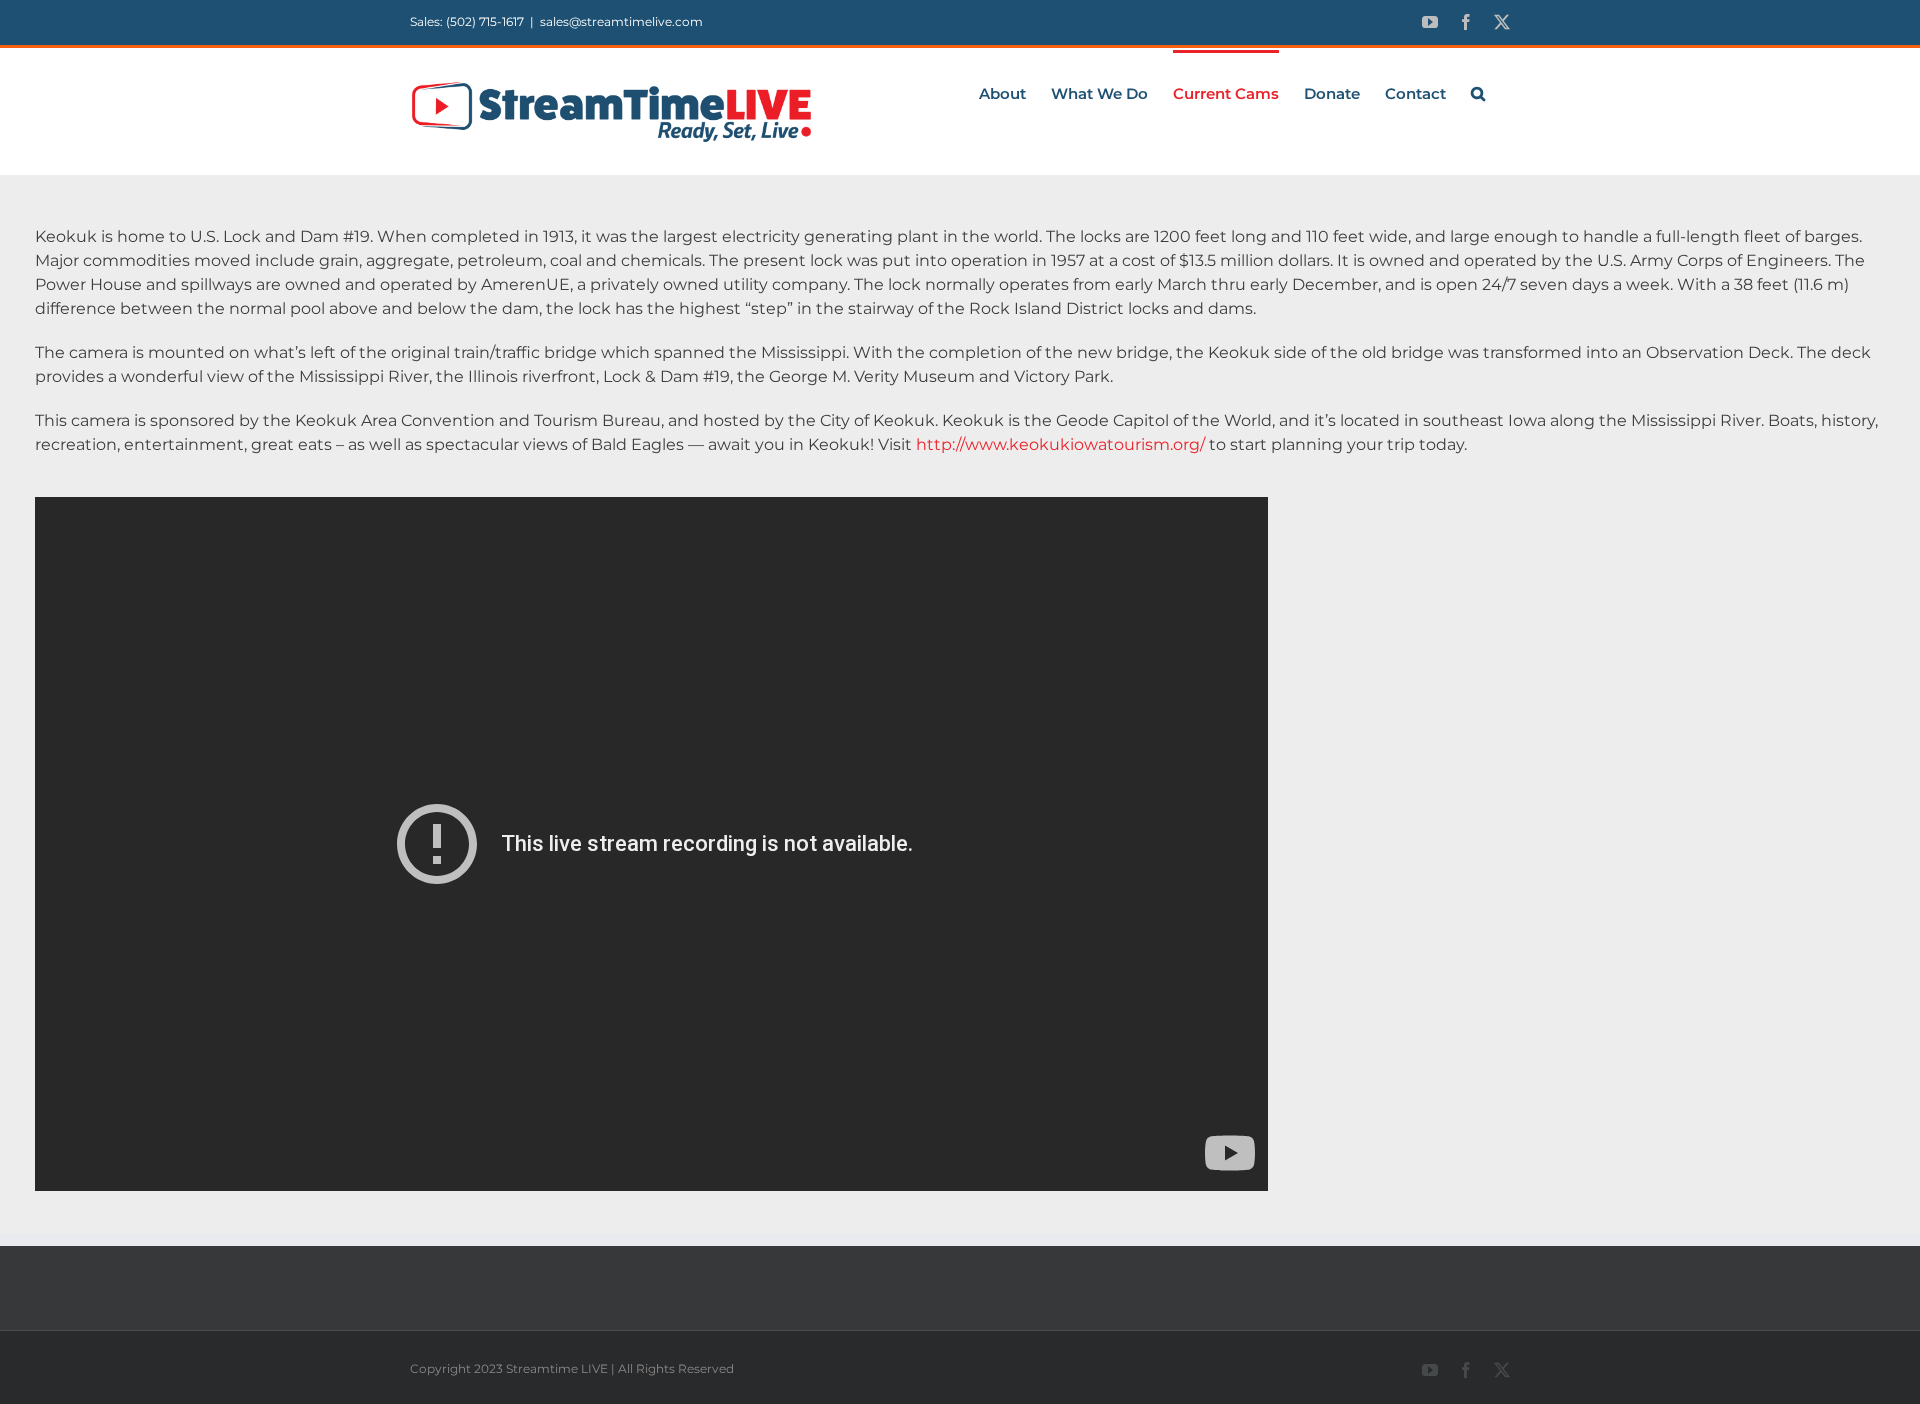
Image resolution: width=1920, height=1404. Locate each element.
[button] (1478, 92)
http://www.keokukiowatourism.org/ (1060, 444)
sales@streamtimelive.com (621, 21)
